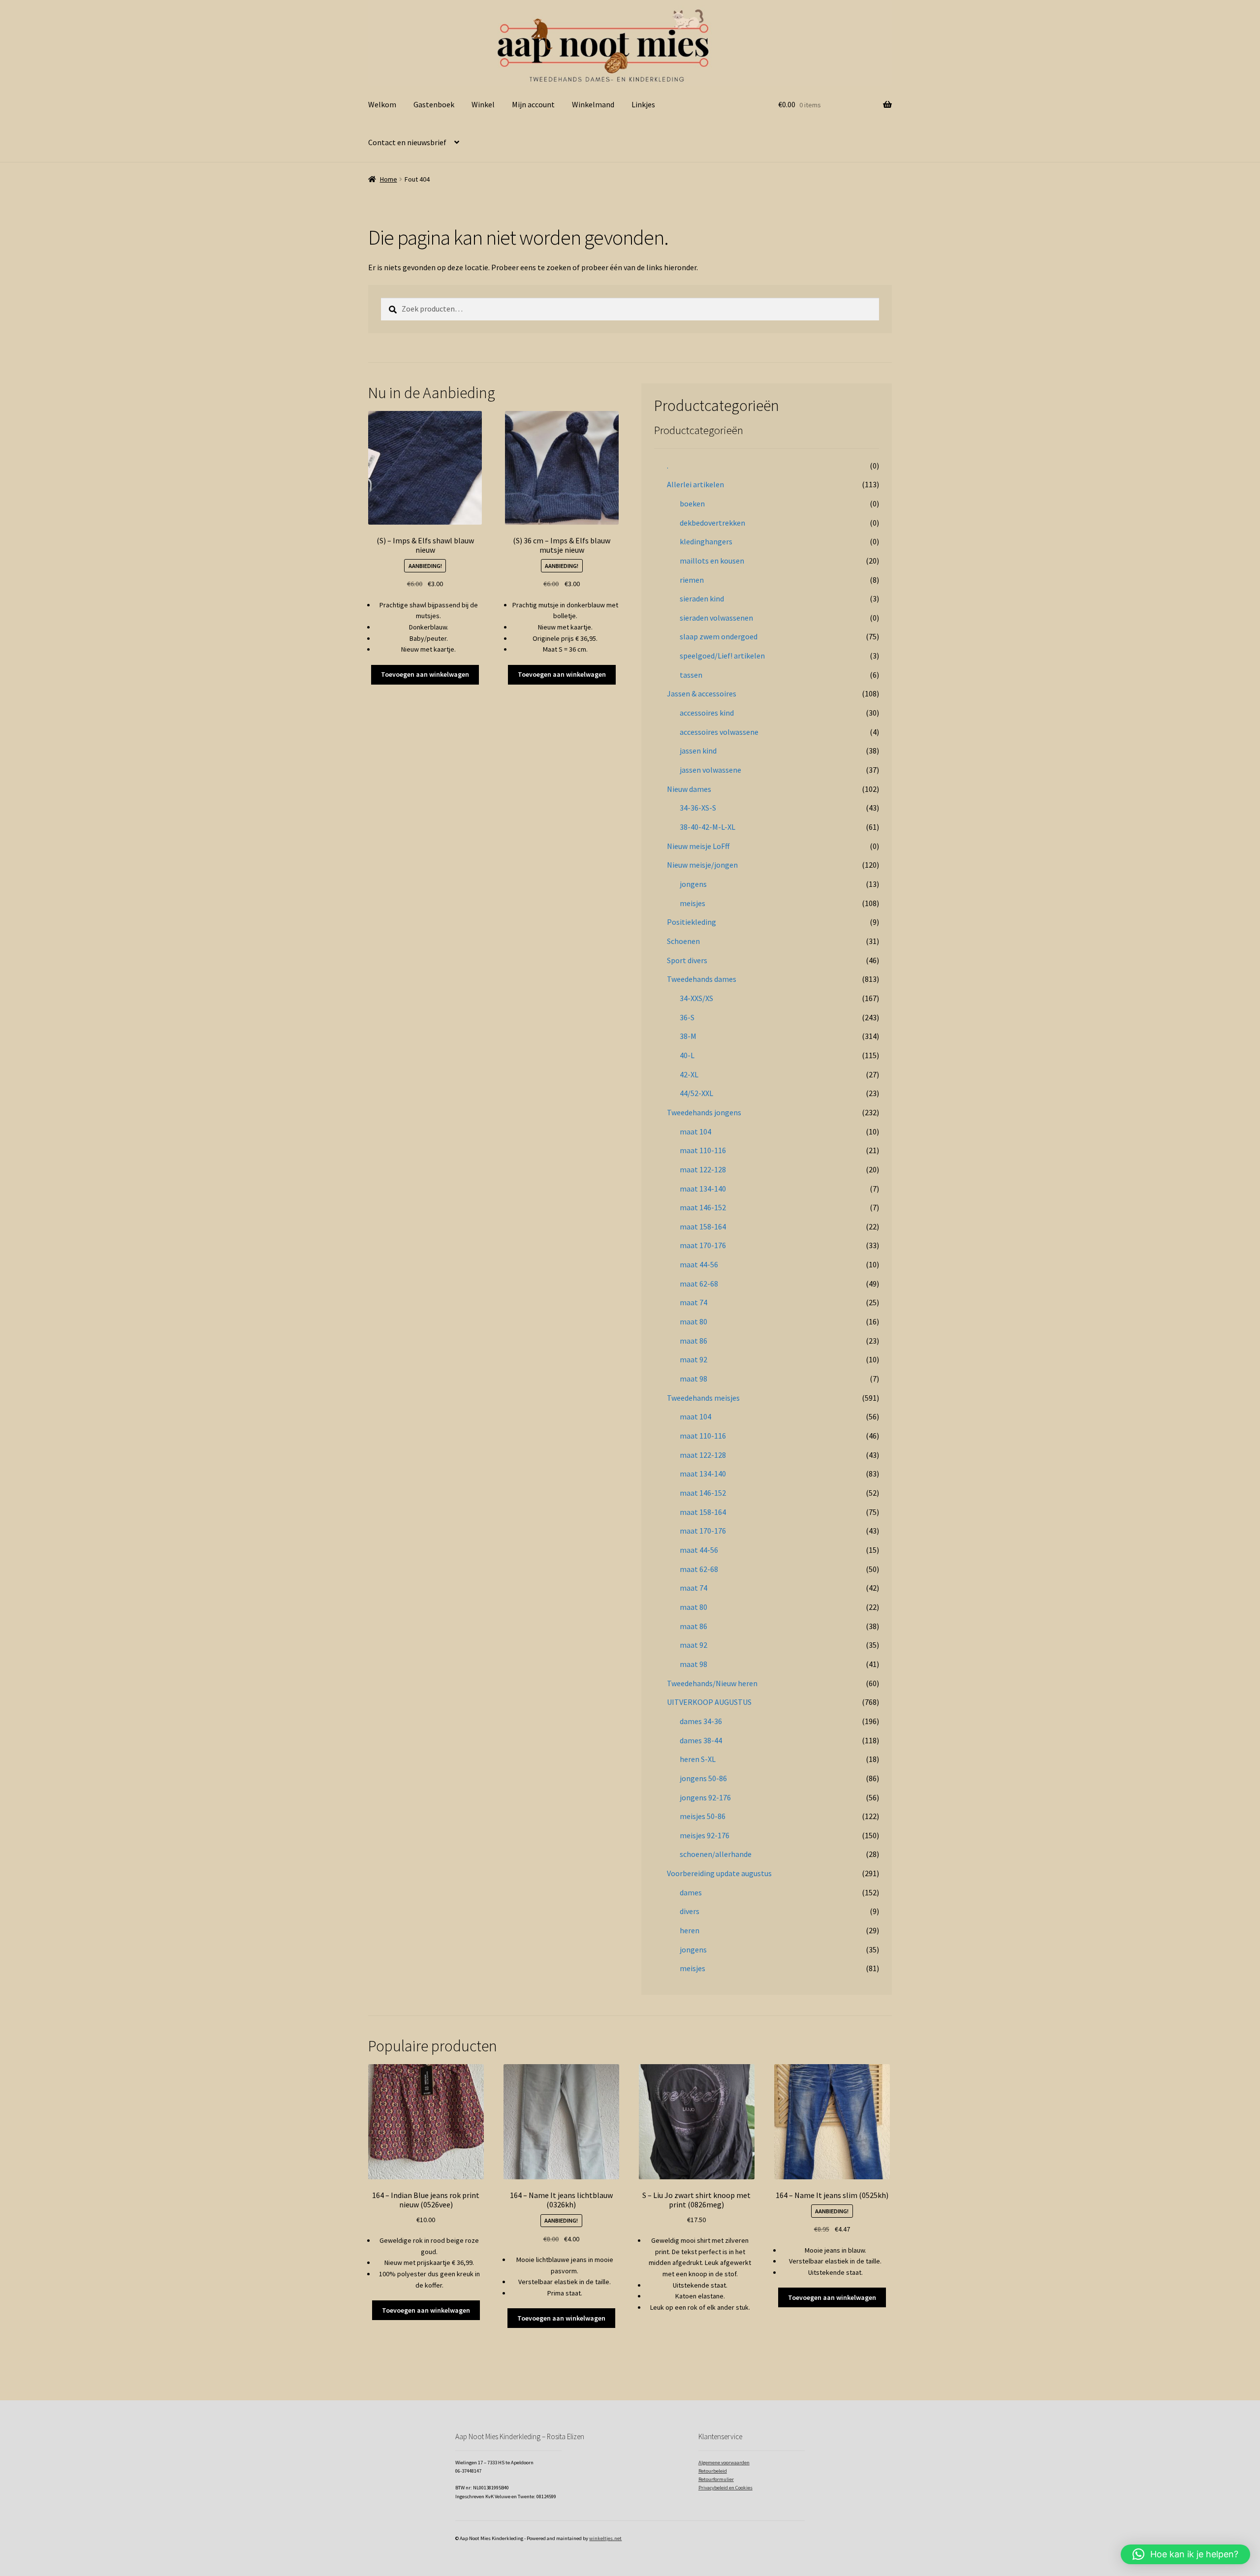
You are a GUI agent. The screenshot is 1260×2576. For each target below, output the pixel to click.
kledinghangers (706, 541)
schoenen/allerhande (716, 1854)
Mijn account (533, 104)
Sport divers (687, 960)
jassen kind (698, 751)
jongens (693, 884)
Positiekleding (692, 922)
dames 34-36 (701, 1721)
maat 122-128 (703, 1169)
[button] (1185, 2554)
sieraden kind (702, 598)
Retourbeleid (713, 2471)
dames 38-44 (701, 1740)
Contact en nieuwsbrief (407, 142)
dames (691, 1892)
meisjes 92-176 (705, 1835)
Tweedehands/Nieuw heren (712, 1683)
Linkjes (643, 104)
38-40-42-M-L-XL (708, 827)
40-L (687, 1055)
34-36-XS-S (698, 808)
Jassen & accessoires (702, 693)
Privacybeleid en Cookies (725, 2488)
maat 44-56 (699, 1264)
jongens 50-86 (703, 1778)
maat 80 (693, 1321)
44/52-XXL (696, 1093)
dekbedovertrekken (712, 523)
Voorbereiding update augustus (719, 1873)
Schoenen (683, 941)
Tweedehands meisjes (703, 1398)
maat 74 (693, 1302)
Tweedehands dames (702, 979)
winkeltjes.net (605, 2538)
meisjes (693, 903)
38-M (688, 1036)
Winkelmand (593, 104)
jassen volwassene (710, 770)
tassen (691, 675)
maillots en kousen (712, 561)
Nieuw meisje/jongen (702, 865)
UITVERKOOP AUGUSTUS (709, 1702)
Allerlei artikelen (695, 484)
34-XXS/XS (696, 998)
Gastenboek (434, 104)
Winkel (483, 104)
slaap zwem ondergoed (719, 636)
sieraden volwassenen (716, 618)
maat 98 (693, 1379)
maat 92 (693, 1359)
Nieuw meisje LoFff (698, 846)
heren (690, 1930)
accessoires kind (707, 713)
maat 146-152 (703, 1207)
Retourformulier (716, 2479)
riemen (692, 580)
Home (389, 179)
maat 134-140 (703, 1189)
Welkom (382, 104)
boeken (692, 503)
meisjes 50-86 (703, 1816)
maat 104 (695, 1131)
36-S (687, 1017)
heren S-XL (698, 1759)
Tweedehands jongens (704, 1112)
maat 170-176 (703, 1245)
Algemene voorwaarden (724, 2463)
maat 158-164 (703, 1226)
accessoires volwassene (719, 732)
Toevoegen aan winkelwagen (425, 674)
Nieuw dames (689, 789)
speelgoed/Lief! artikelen (722, 656)
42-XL (689, 1074)
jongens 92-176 (705, 1797)
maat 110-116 (703, 1150)
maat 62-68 (699, 1284)
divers (690, 1911)
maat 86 (693, 1341)
